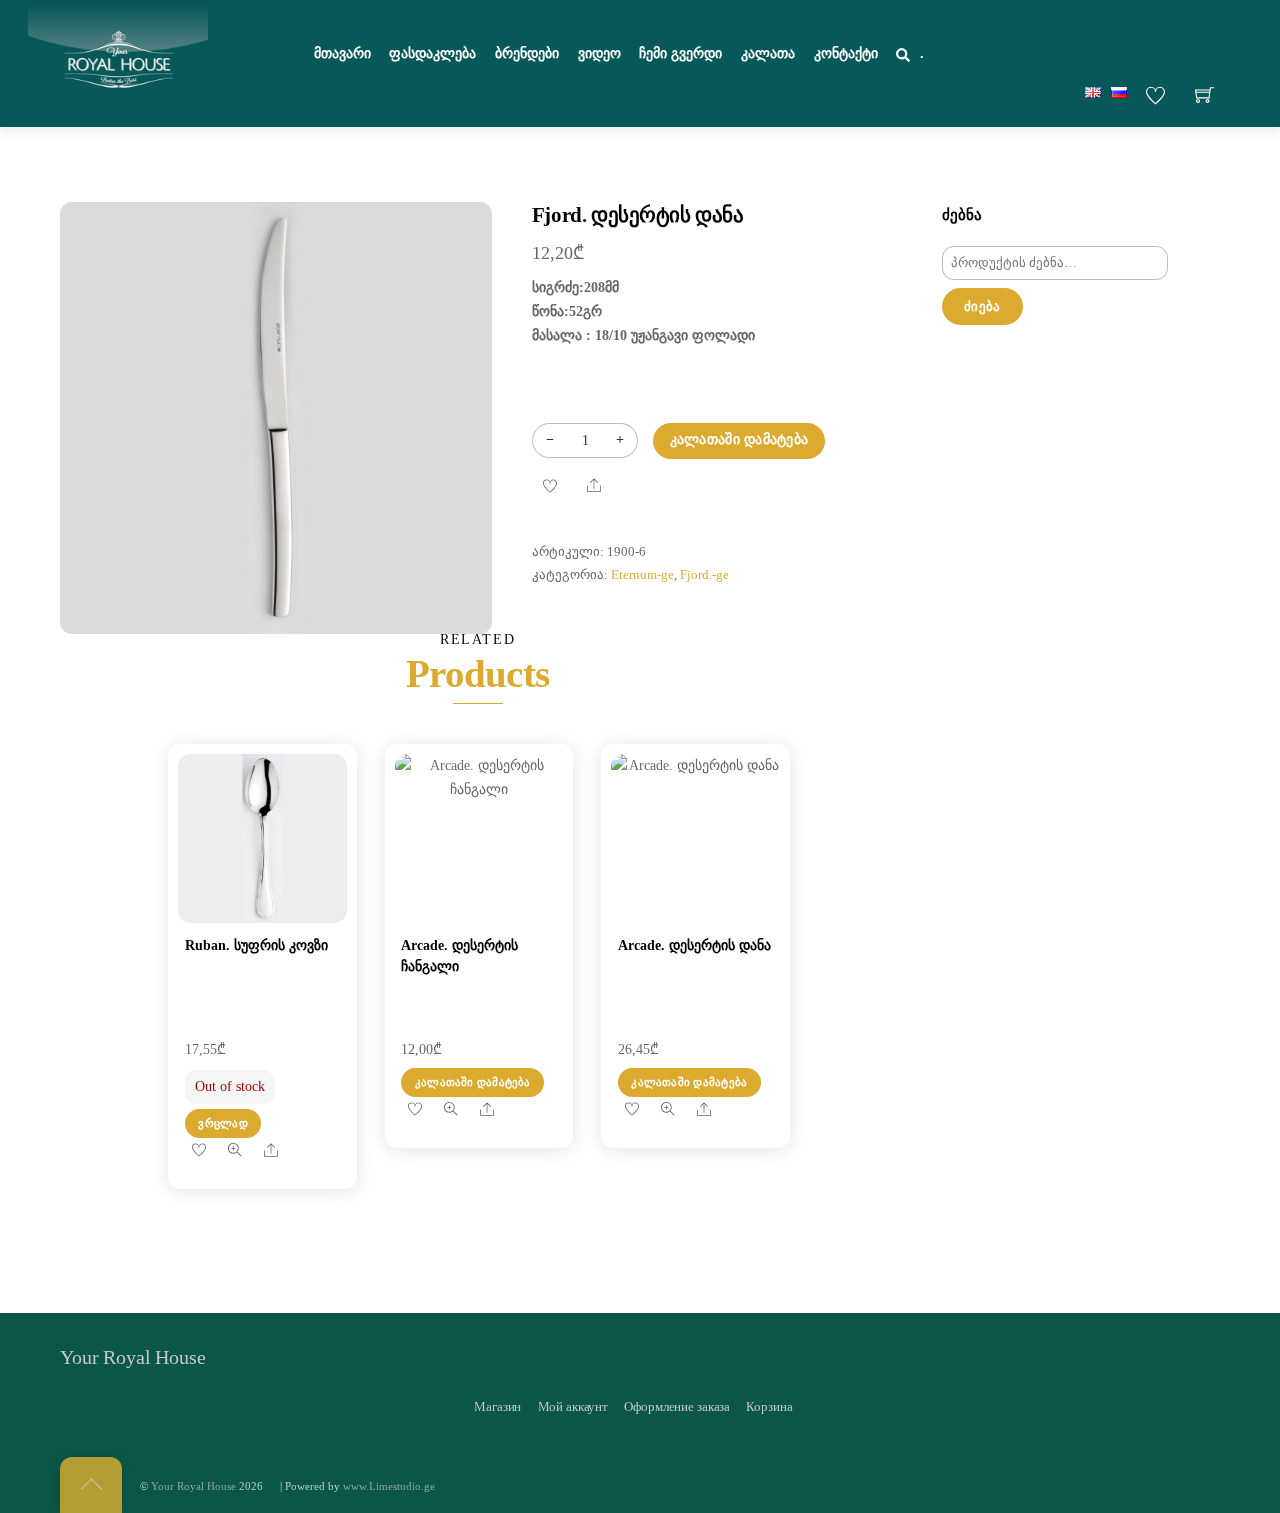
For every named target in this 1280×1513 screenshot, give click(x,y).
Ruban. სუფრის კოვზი (256, 945)
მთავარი (342, 53)
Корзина (769, 1406)
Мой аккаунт (573, 1406)
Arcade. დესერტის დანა (694, 945)
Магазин (497, 1406)
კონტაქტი (846, 53)
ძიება (982, 306)
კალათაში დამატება (739, 439)
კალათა (768, 53)
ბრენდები (527, 53)
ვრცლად (222, 1123)
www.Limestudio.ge (389, 1486)
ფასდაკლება (432, 53)
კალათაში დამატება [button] (473, 1082)
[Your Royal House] (118, 61)
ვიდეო (599, 53)
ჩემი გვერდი (680, 53)
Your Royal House (193, 1486)
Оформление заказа (677, 1406)
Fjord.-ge (704, 575)
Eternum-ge (642, 575)
